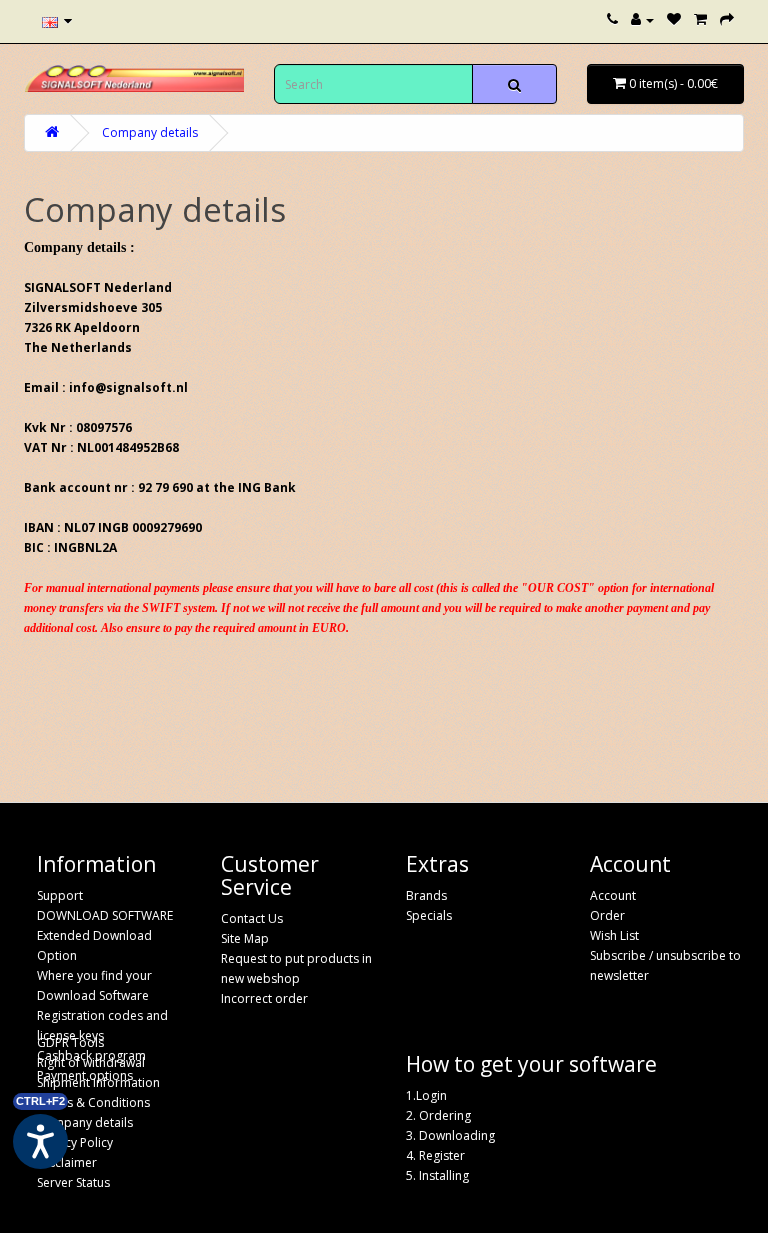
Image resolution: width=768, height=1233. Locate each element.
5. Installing (437, 1175)
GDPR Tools (70, 1042)
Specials (429, 915)
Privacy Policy (75, 1142)
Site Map (245, 938)
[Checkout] (727, 19)
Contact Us (252, 918)
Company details (150, 132)
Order (607, 915)
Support (60, 895)
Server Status (73, 1182)
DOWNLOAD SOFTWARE (105, 915)
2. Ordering (438, 1115)
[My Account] (642, 19)
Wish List (614, 935)
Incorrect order (264, 998)
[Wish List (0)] (674, 19)
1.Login (426, 1095)
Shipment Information (98, 1082)
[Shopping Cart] (700, 19)
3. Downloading (450, 1135)
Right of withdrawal (91, 1062)
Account (613, 895)
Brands (426, 895)
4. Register (435, 1155)
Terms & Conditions (93, 1102)
